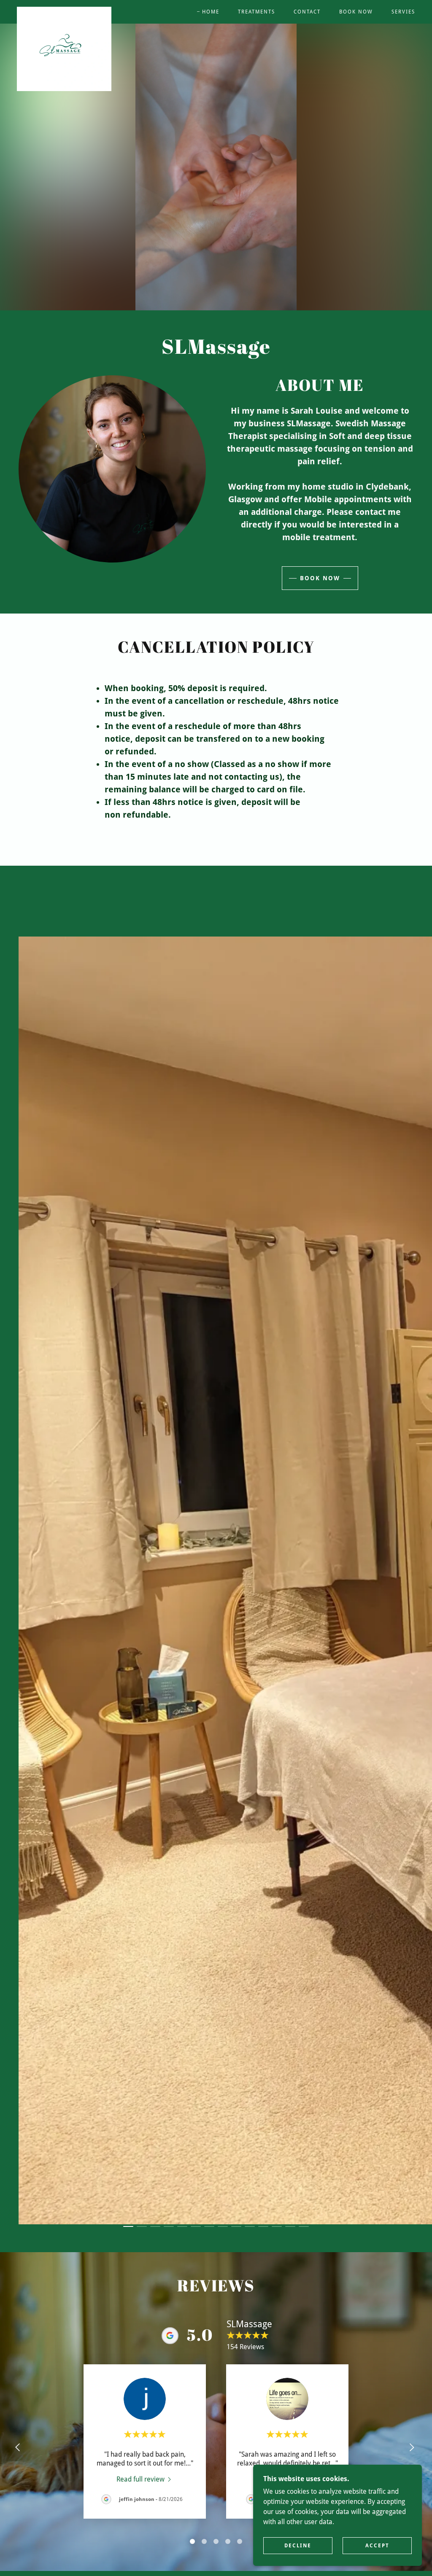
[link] (64, 10)
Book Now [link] (356, 12)
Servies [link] (403, 12)
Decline (298, 2546)
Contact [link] (307, 12)
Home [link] (211, 12)
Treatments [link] (256, 12)
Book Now (320, 578)
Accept (377, 2546)
